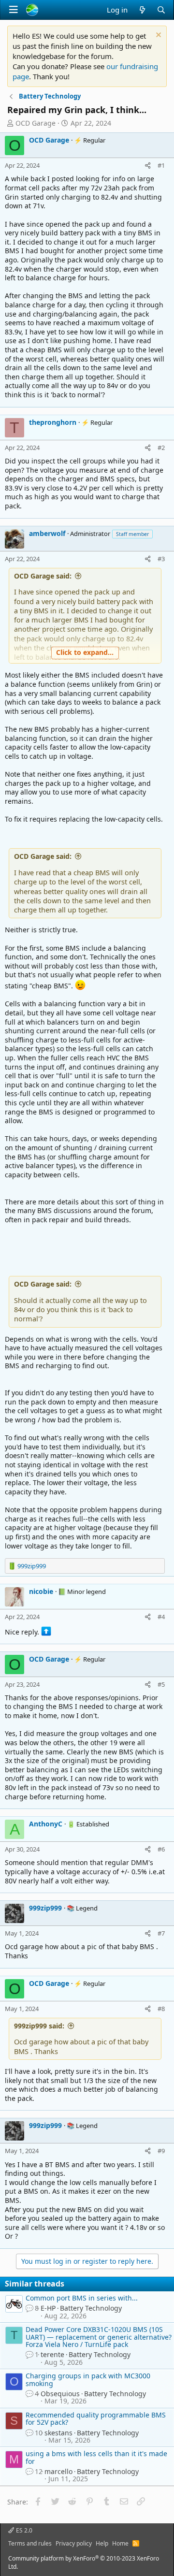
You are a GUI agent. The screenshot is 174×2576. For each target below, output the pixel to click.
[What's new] (142, 10)
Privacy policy (74, 2543)
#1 (161, 165)
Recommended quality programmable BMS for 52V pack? (96, 2418)
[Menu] (14, 10)
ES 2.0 (23, 2530)
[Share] (148, 165)
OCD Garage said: (43, 576)
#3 (161, 559)
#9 (161, 2151)
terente (52, 2354)
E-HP (48, 2308)
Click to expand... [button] (85, 652)
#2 (161, 448)
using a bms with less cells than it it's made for (96, 2457)
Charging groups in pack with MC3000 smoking (88, 2379)
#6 (161, 1849)
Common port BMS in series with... (82, 2298)
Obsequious (60, 2394)
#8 (161, 2009)
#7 (161, 1933)
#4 (161, 1617)
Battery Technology (91, 2308)
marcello (58, 2471)
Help (102, 2543)
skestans (58, 2433)
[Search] (161, 10)
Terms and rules (30, 2543)
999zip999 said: (39, 2026)
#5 (161, 1684)
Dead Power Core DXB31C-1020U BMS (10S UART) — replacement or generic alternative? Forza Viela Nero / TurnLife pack (99, 2337)
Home (120, 2543)
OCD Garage (36, 123)
